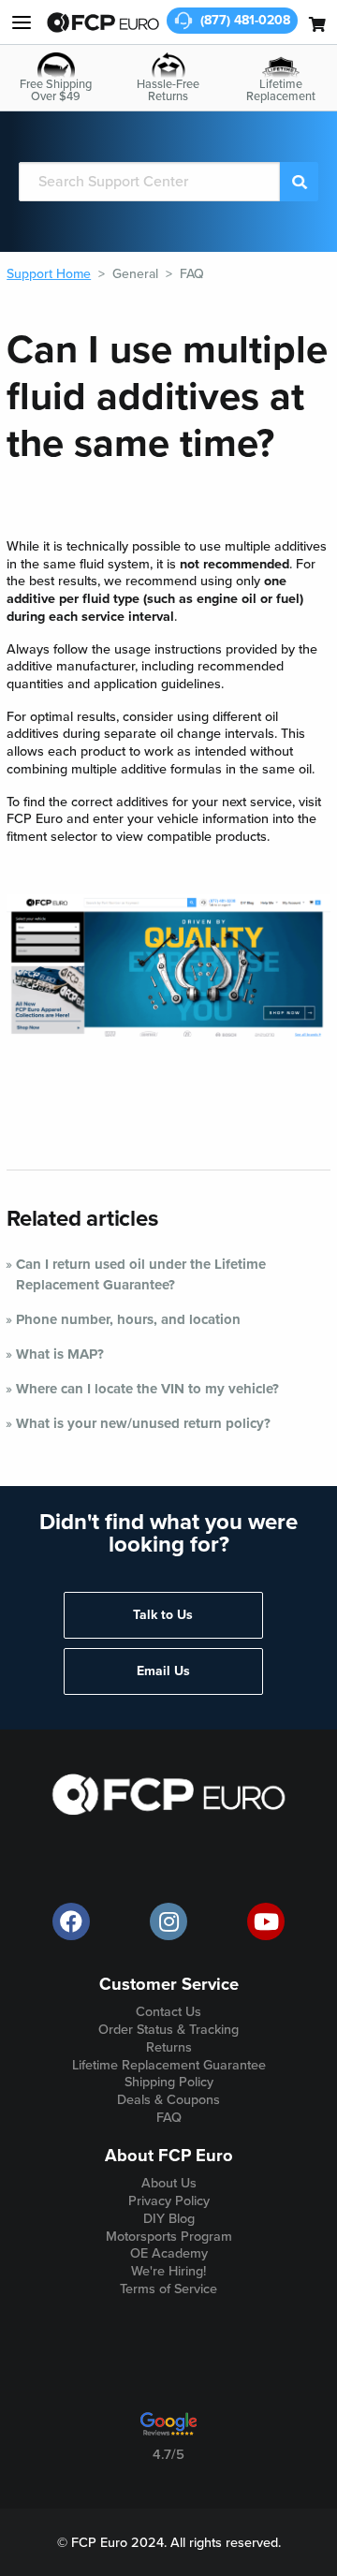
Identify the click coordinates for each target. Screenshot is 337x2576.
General (135, 274)
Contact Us (168, 2012)
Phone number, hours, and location (128, 1319)
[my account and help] (22, 22)
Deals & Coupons (168, 2100)
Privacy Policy (169, 2201)
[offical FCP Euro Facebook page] (71, 1921)
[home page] (103, 22)
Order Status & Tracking (168, 2030)
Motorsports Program (169, 2237)
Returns (169, 2047)
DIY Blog (169, 2219)
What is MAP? (60, 1354)
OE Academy (169, 2253)
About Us (169, 2183)
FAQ (192, 274)
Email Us (163, 1671)
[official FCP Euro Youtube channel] (266, 1921)
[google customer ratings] (168, 2431)
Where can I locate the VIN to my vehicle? (147, 1389)
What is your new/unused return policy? (143, 1423)
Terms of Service (168, 2289)
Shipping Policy (169, 2082)
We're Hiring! (168, 2271)
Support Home (49, 274)
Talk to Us (163, 1615)
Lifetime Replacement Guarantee (169, 2065)
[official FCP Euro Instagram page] (168, 1921)
